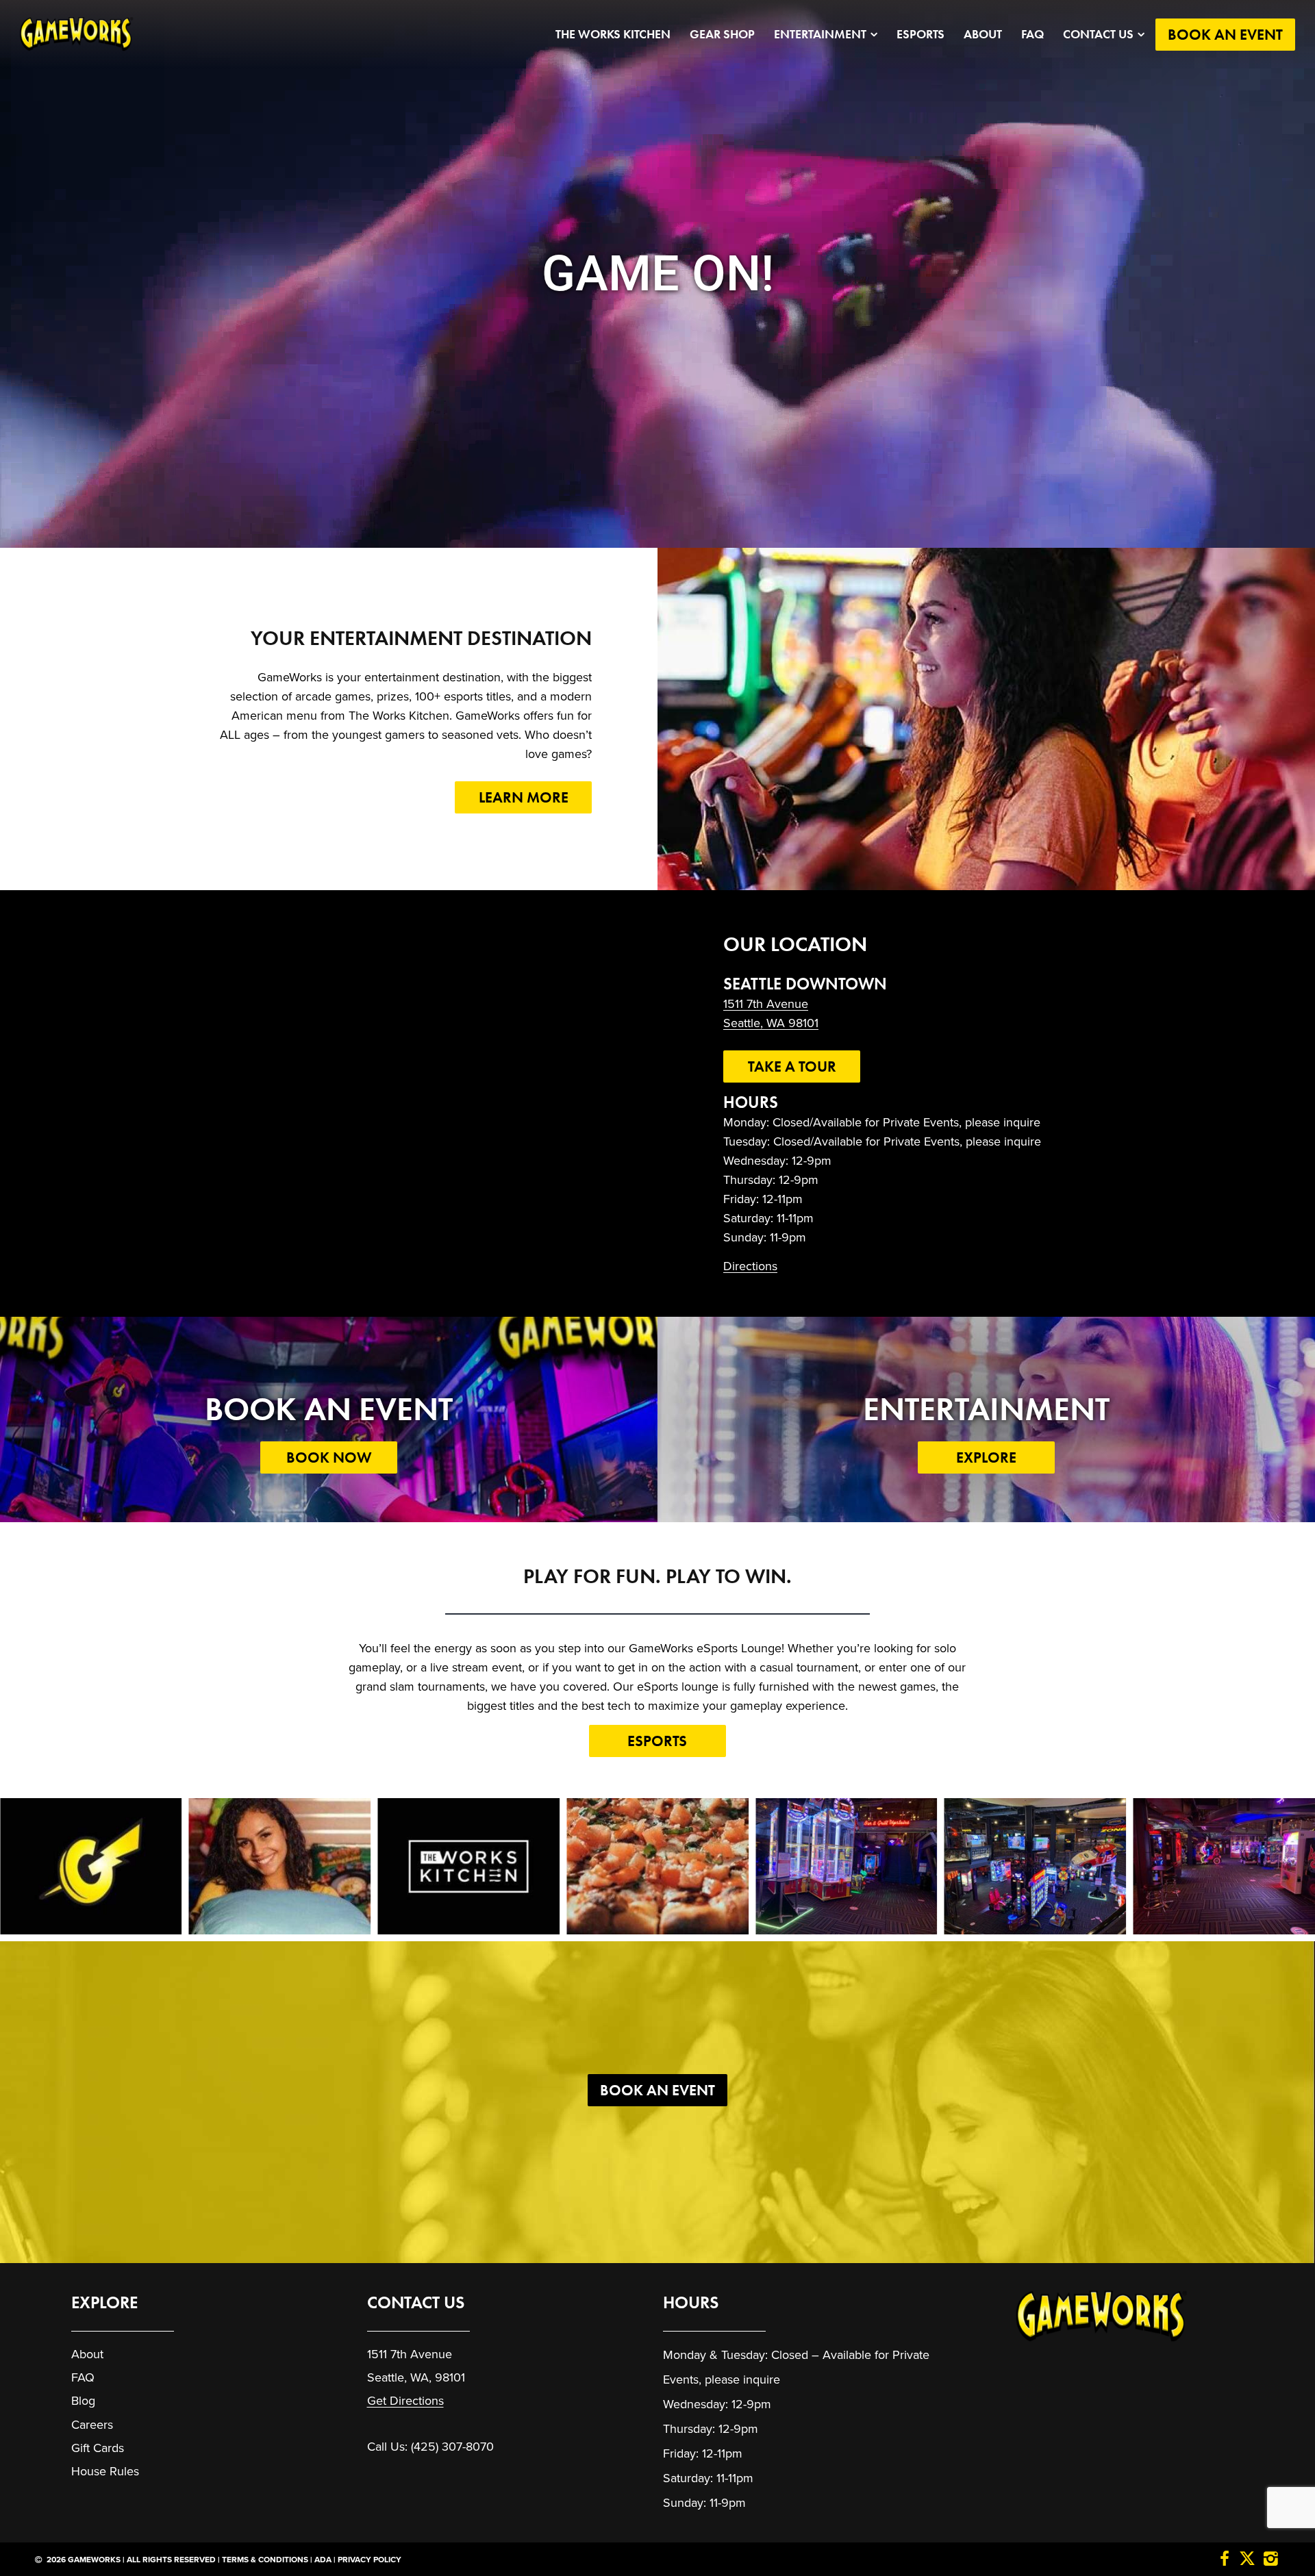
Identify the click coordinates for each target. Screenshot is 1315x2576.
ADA (323, 2560)
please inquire (742, 2379)
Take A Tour (792, 1066)
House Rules (105, 2471)
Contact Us (1098, 34)
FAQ (1032, 34)
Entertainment (820, 34)
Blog (83, 2401)
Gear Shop (722, 34)
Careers (92, 2425)
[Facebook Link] (1225, 2560)
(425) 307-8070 (452, 2447)
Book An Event (1225, 35)
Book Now (329, 1457)
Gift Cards (98, 2448)
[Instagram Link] (1270, 2560)
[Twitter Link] (1247, 2560)
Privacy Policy (370, 2560)
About (983, 34)
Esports (920, 34)
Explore (986, 1457)
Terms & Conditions (265, 2560)
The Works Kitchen (613, 34)
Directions (750, 1266)
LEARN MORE (524, 797)
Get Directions (405, 2401)
